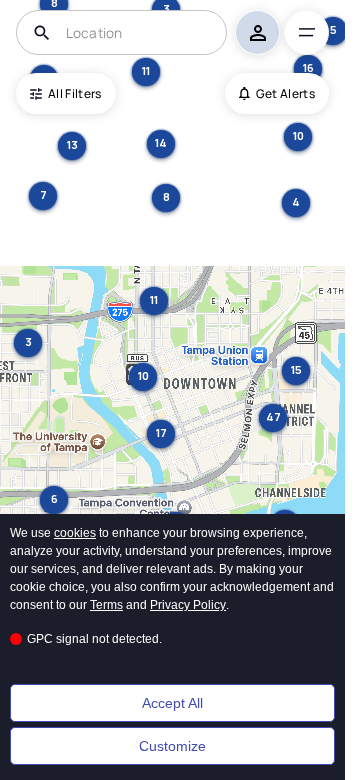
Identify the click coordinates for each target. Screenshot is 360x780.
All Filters (75, 93)
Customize (172, 746)
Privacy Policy (188, 605)
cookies (75, 533)
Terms (106, 605)
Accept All (172, 703)
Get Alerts (285, 93)
